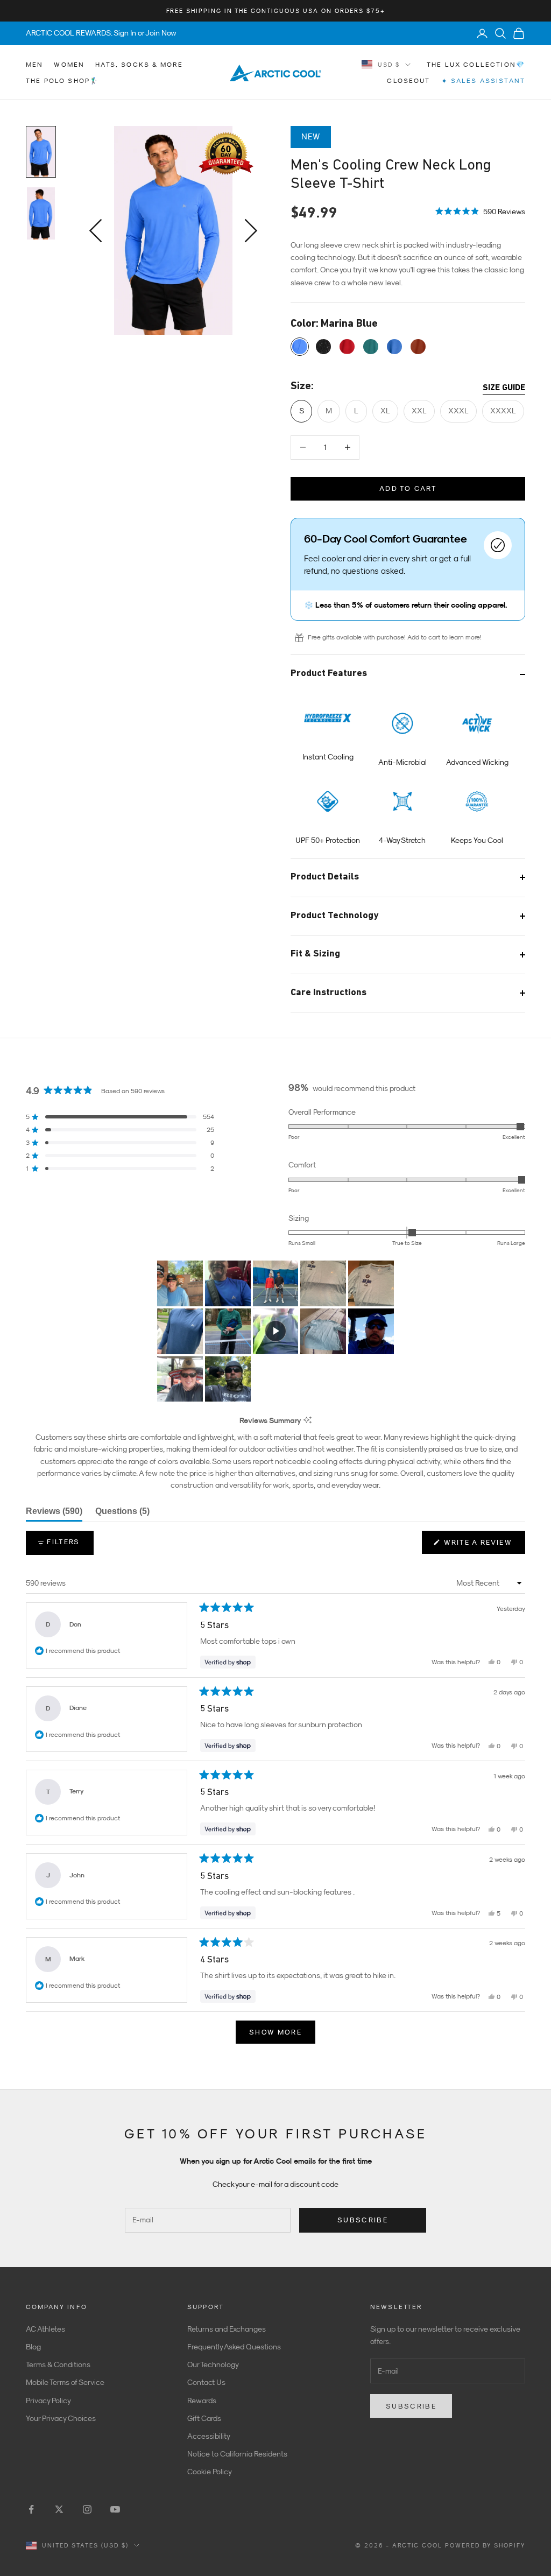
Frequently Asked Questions (234, 2347)
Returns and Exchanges (227, 2329)
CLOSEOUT (408, 81)
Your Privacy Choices (61, 2418)
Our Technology (213, 2364)
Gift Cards (204, 2418)
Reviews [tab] (54, 1514)
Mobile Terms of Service (65, 2382)
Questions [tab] (122, 1514)
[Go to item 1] (41, 152)
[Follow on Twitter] (59, 2509)
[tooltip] (308, 1421)
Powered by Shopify (485, 2545)
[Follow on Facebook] (31, 2509)
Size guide (504, 388)
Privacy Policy (48, 2401)
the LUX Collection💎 (476, 65)
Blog (33, 2347)
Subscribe (363, 2220)
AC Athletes (45, 2329)
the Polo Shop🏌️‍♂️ (62, 81)
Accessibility (209, 2436)
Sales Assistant (483, 81)
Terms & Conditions (58, 2364)
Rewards (202, 2401)
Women (69, 65)
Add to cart (408, 488)
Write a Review (483, 1546)
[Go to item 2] (41, 213)
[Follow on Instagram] (87, 2509)
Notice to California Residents (237, 2454)
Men (34, 65)
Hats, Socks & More (139, 65)
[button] (480, 210)
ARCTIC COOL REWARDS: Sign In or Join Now (101, 33)
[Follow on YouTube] (115, 2509)
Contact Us (206, 2382)
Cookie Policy (210, 2472)
